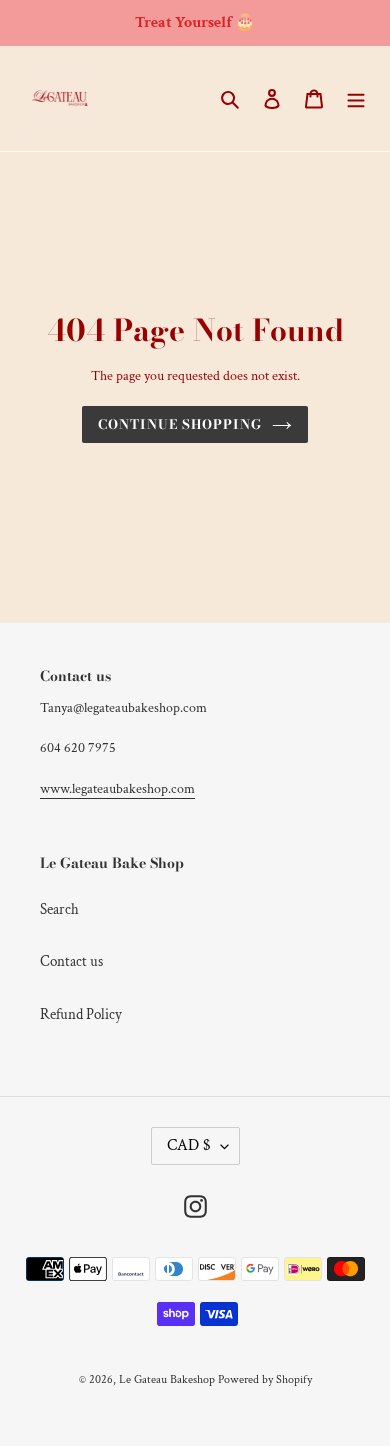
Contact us (71, 961)
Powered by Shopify (265, 1379)
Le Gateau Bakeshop (167, 1379)
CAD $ (189, 1145)
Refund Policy (81, 1014)
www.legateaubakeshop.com (117, 789)
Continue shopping (180, 424)
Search (59, 909)
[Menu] (356, 98)
